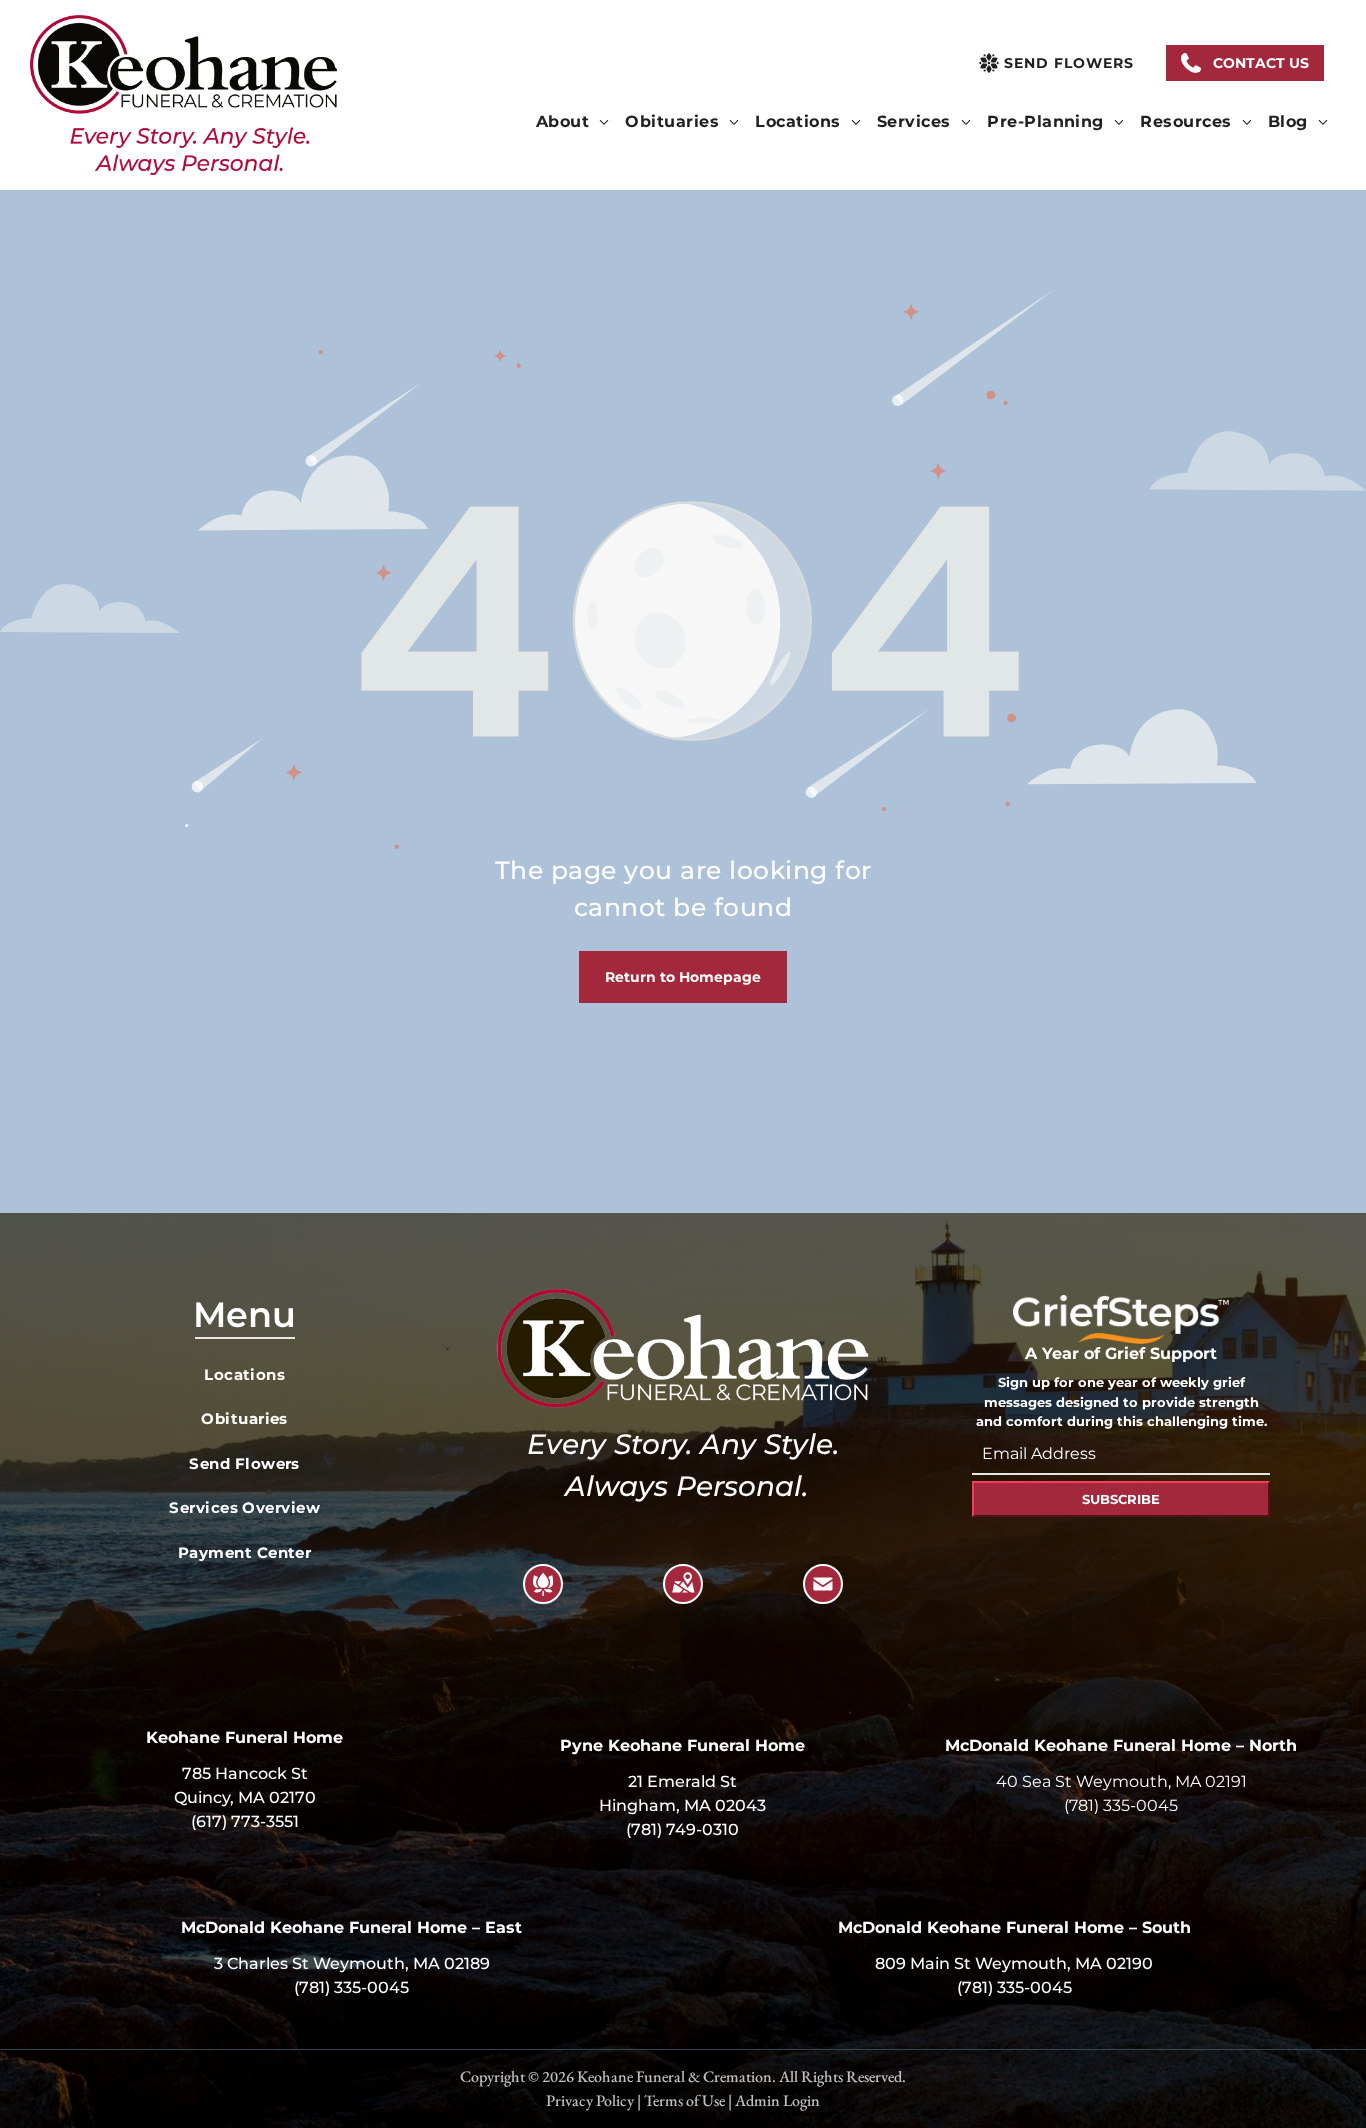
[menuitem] (573, 122)
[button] (1245, 63)
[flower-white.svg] (543, 1596)
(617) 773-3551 (245, 1821)
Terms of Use (684, 2100)
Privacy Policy (590, 2100)
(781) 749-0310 (682, 1829)
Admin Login (777, 2100)
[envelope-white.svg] (823, 1596)
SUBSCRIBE (1121, 1499)
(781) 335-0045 (1121, 1805)
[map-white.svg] (683, 1596)
